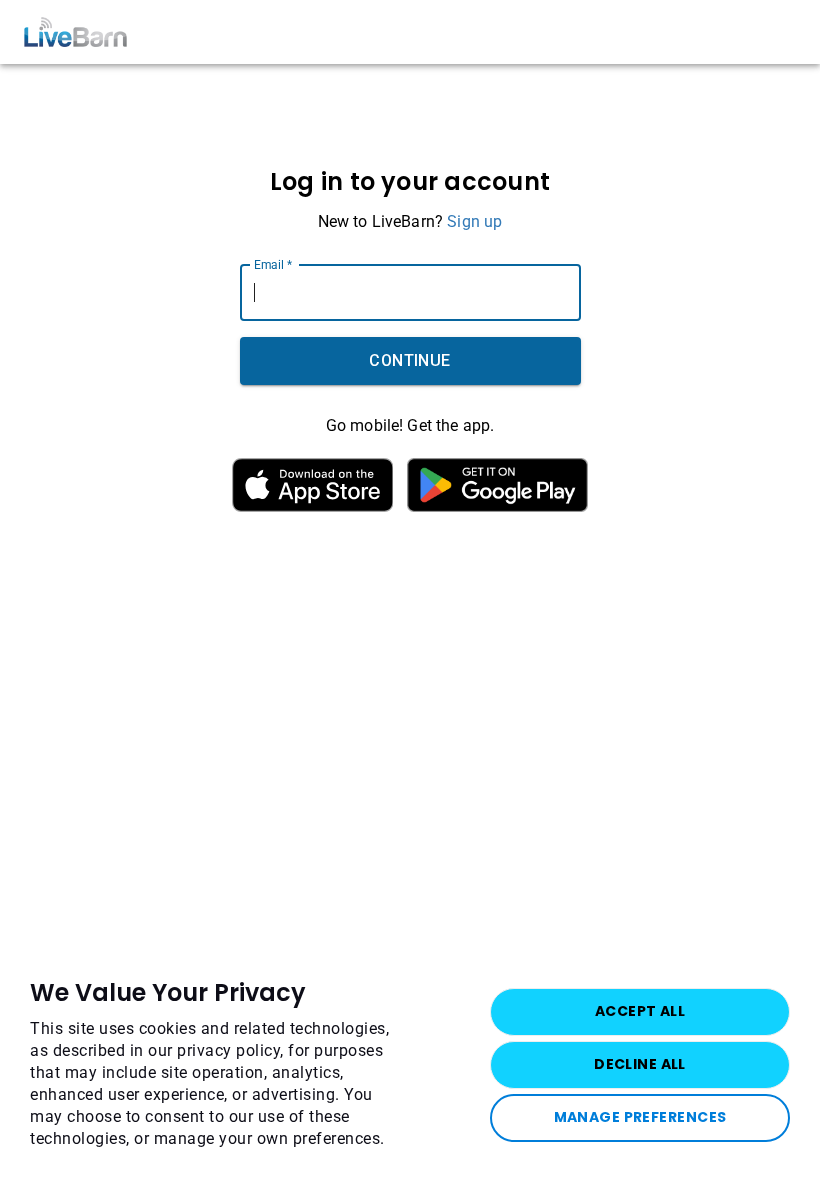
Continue (410, 360)
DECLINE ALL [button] (640, 1064)
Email (273, 264)
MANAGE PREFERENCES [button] (640, 1117)
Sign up (474, 221)
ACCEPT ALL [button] (640, 1011)
